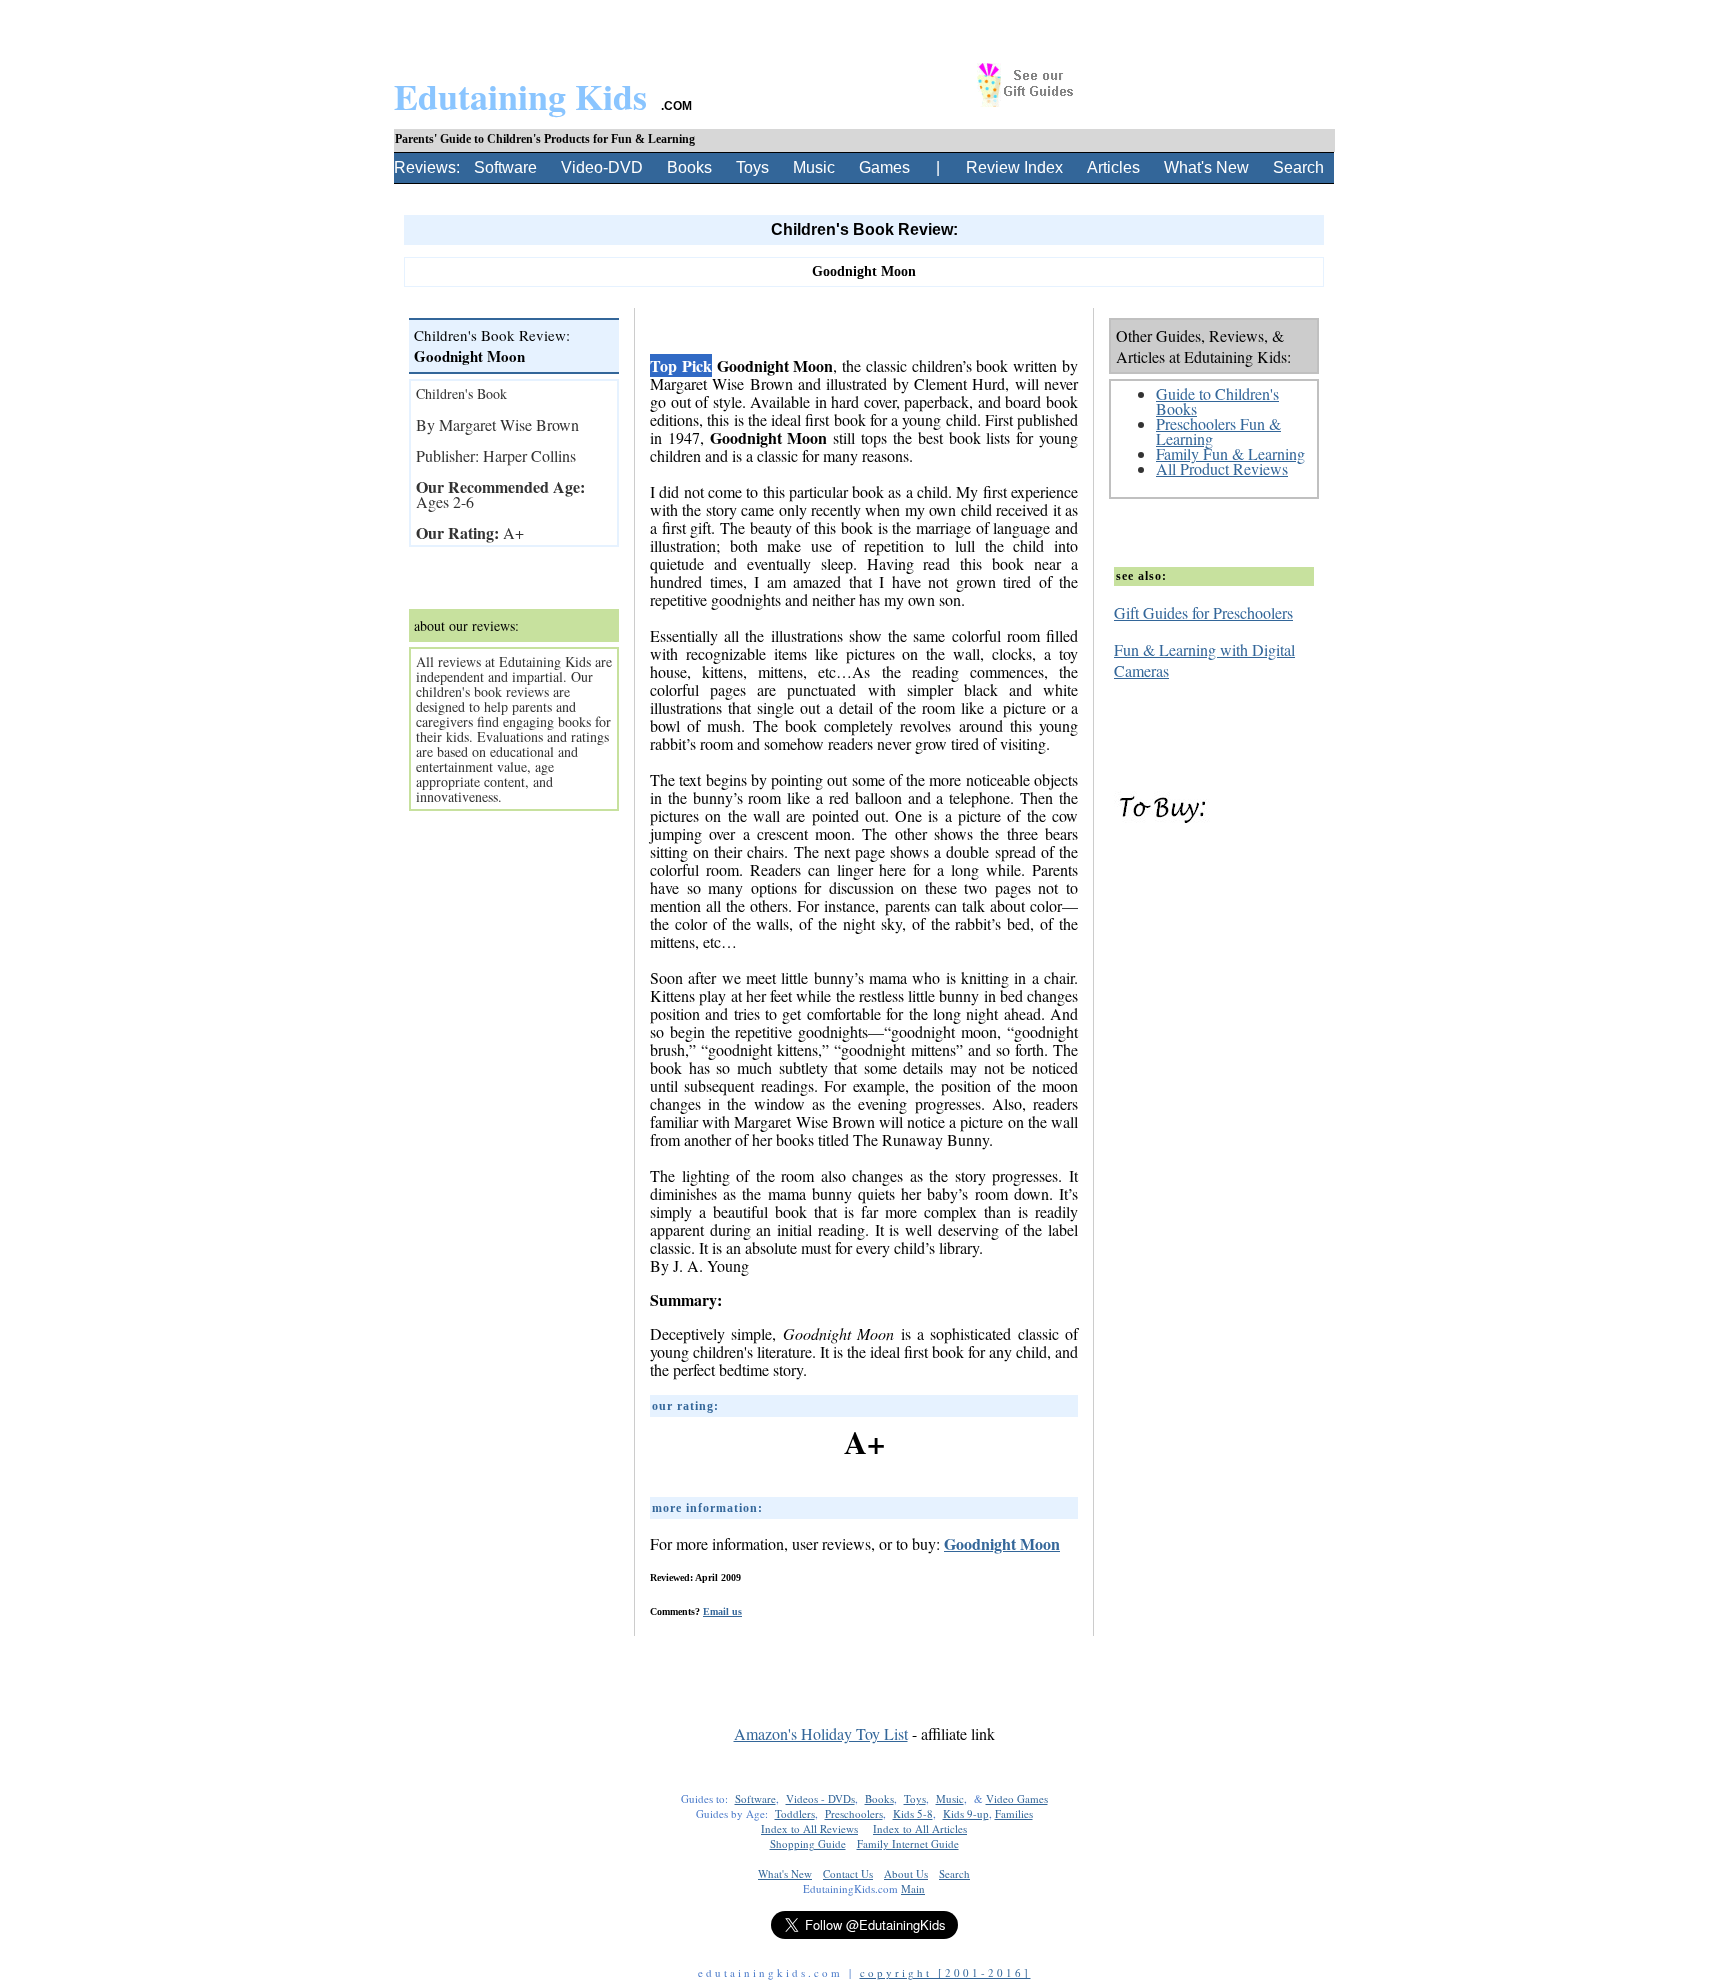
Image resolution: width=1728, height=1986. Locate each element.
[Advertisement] (864, 1651)
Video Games (1017, 1798)
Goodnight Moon (1002, 1543)
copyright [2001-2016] (945, 1972)
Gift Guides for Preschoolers (1203, 612)
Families (1014, 1813)
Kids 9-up (966, 1813)
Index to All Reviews (809, 1828)
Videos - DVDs (820, 1798)
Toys (752, 167)
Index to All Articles (920, 1828)
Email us (722, 1611)
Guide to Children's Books (1217, 401)
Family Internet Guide (908, 1843)
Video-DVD (602, 167)
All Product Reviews (1222, 468)
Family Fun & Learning (1230, 453)
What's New (1206, 167)
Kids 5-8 (913, 1813)
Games (884, 167)
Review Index (1014, 167)
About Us (906, 1873)
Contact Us (848, 1873)
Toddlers (795, 1813)
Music (814, 167)
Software (505, 167)
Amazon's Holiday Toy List (821, 1733)
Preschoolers (854, 1813)
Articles (1113, 167)
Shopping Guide (808, 1843)
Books (689, 167)
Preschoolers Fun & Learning (1218, 431)
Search (1298, 167)
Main (913, 1888)
